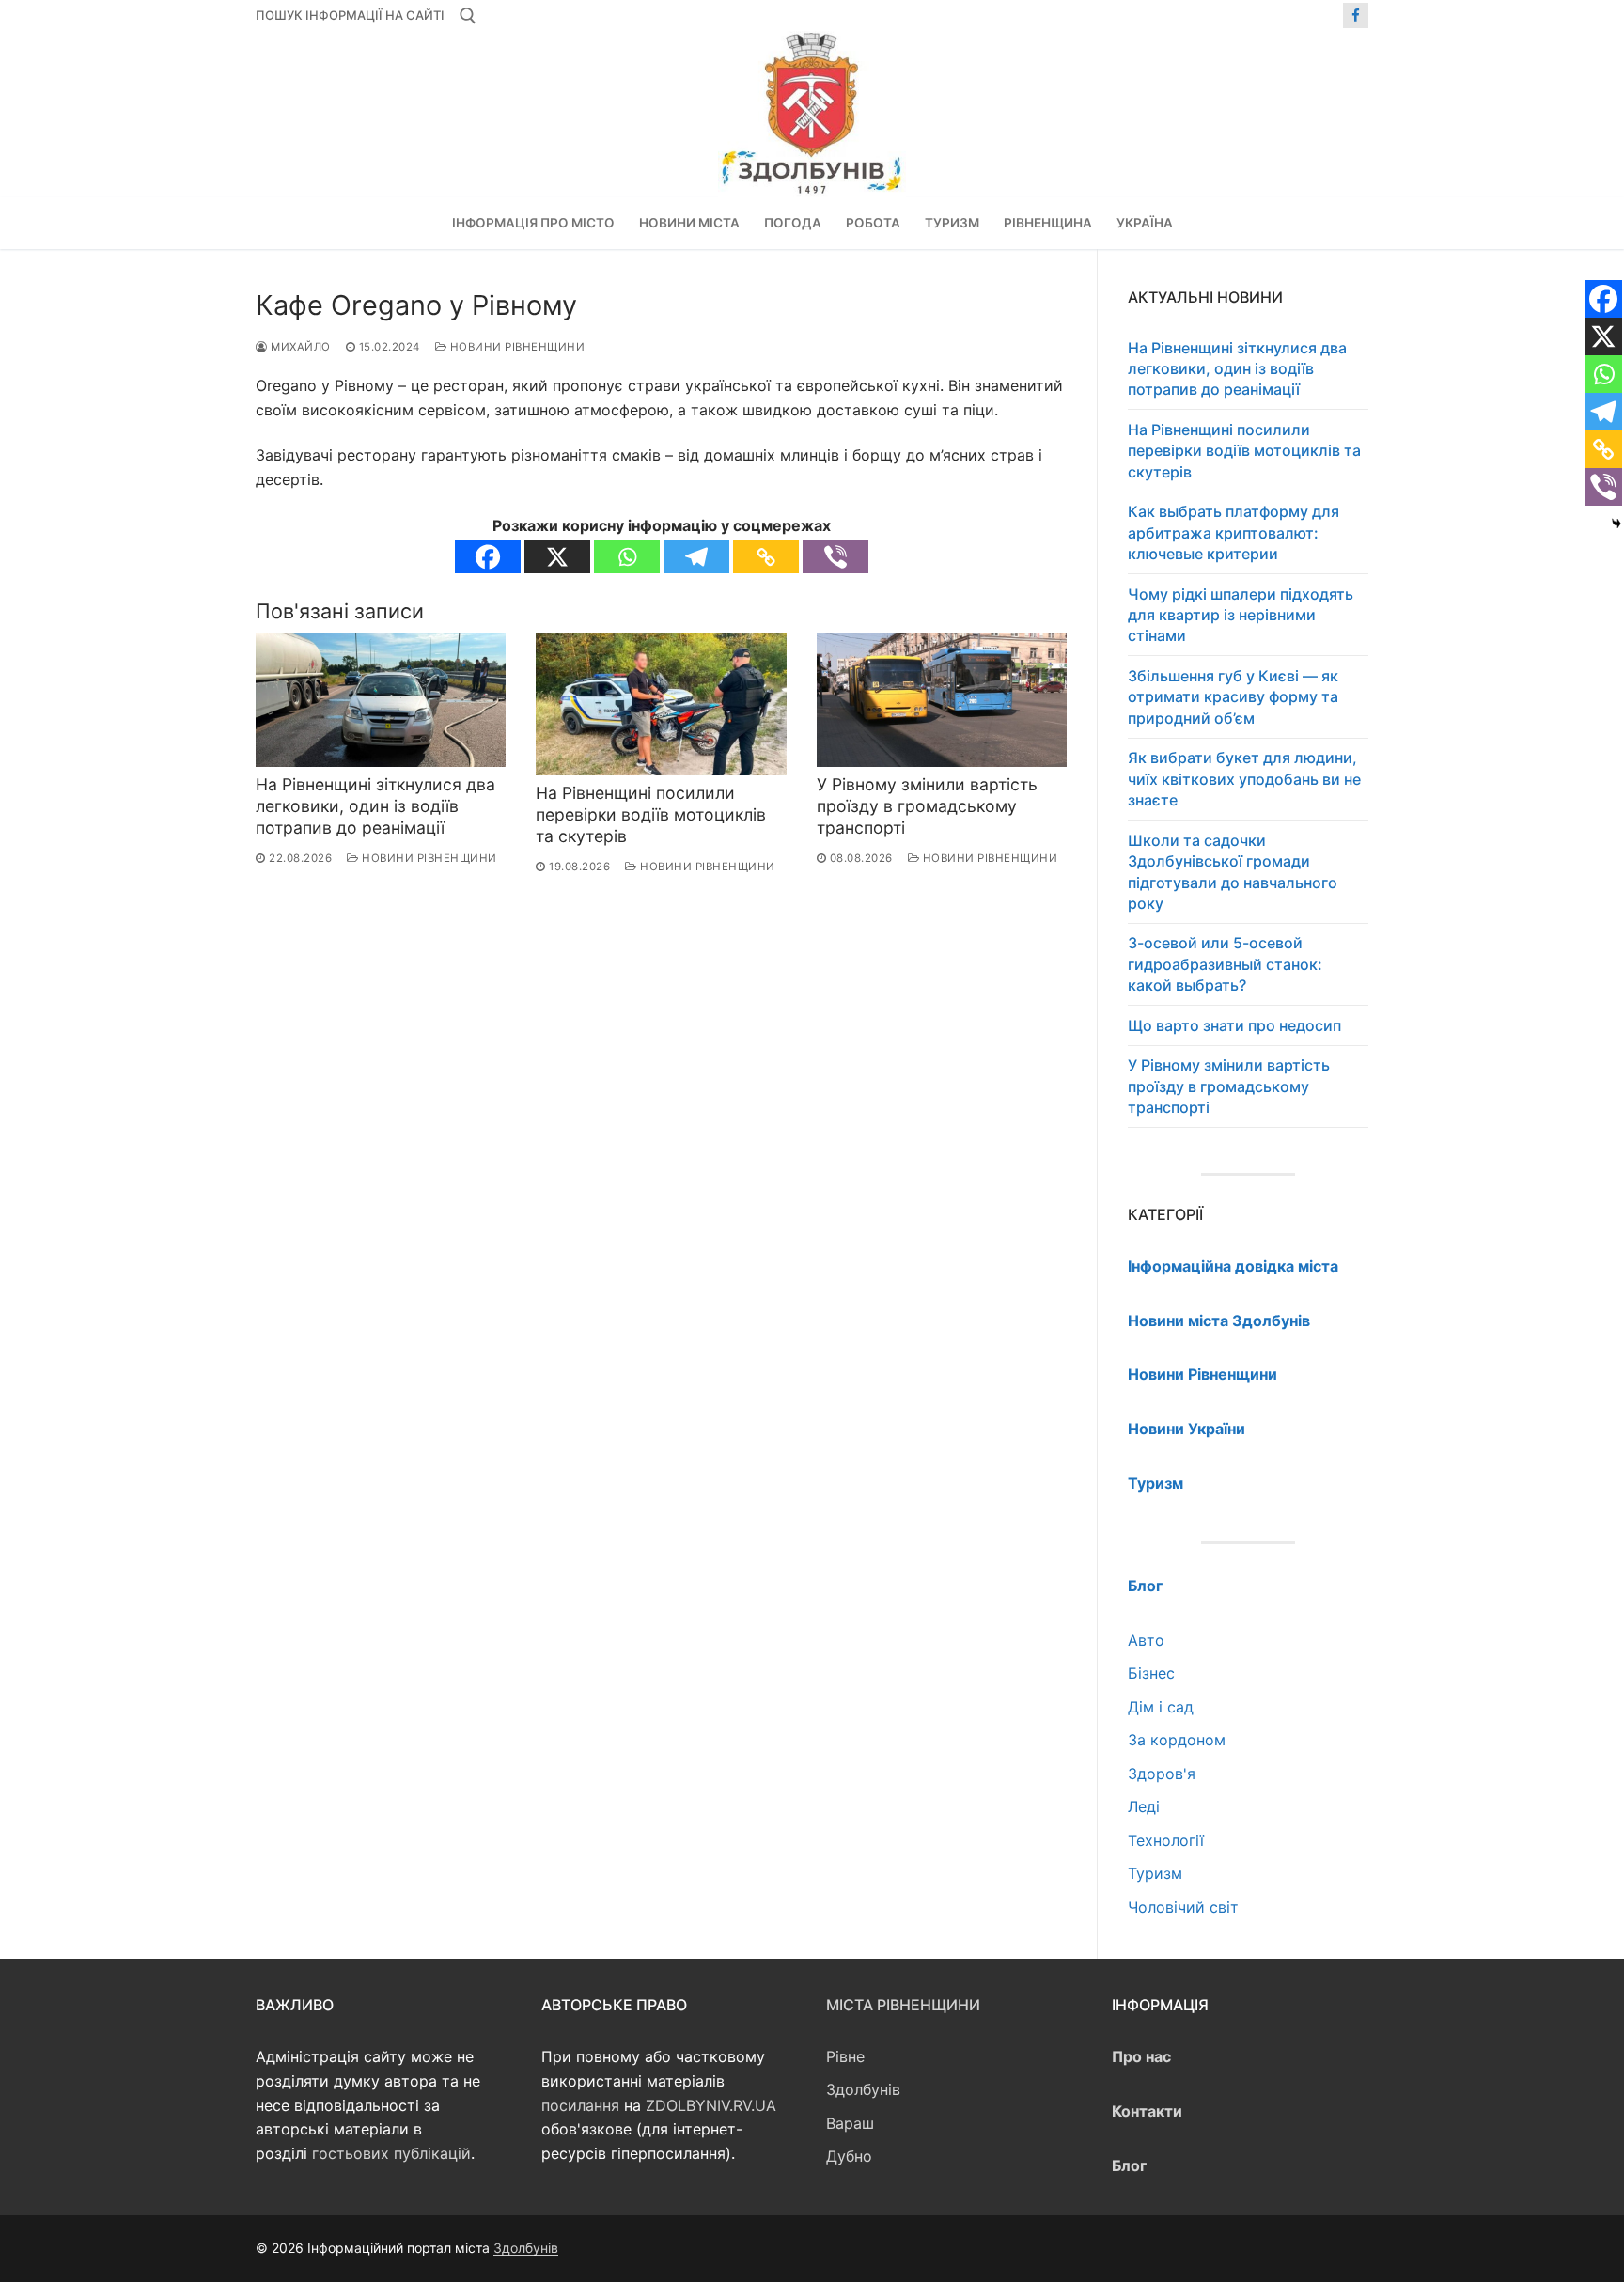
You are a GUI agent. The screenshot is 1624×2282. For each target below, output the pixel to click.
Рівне (845, 2056)
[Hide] (1616, 524)
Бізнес (1151, 1673)
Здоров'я (1162, 1774)
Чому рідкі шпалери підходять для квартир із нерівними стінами (1241, 615)
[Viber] (835, 557)
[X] (557, 557)
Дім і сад (1161, 1707)
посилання (580, 2105)
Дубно (849, 2156)
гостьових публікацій (391, 2153)
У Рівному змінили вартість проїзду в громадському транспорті (927, 806)
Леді (1144, 1806)
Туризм (1155, 1873)
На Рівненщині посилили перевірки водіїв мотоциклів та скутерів (651, 814)
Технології (1166, 1840)
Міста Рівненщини (903, 2005)
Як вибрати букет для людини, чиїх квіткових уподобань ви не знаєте (1244, 779)
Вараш (850, 2123)
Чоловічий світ (1183, 1907)
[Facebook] (1356, 16)
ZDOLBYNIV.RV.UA (711, 2105)
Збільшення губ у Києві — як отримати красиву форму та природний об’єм (1233, 697)
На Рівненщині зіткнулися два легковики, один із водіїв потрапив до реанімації (375, 806)
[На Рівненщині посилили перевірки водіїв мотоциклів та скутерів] (661, 704)
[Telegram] (696, 557)
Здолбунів (863, 2089)
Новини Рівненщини (515, 347)
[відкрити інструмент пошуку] (468, 16)
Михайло (299, 347)
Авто (1146, 1640)
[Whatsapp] (627, 557)
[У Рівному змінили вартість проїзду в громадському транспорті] (942, 700)
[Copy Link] (766, 557)
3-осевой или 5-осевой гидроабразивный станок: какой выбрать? (1225, 964)
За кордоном (1177, 1740)
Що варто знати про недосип (1234, 1025)
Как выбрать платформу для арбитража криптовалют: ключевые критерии (1234, 532)
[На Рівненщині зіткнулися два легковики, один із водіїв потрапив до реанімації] (381, 700)
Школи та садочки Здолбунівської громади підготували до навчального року (1233, 872)
